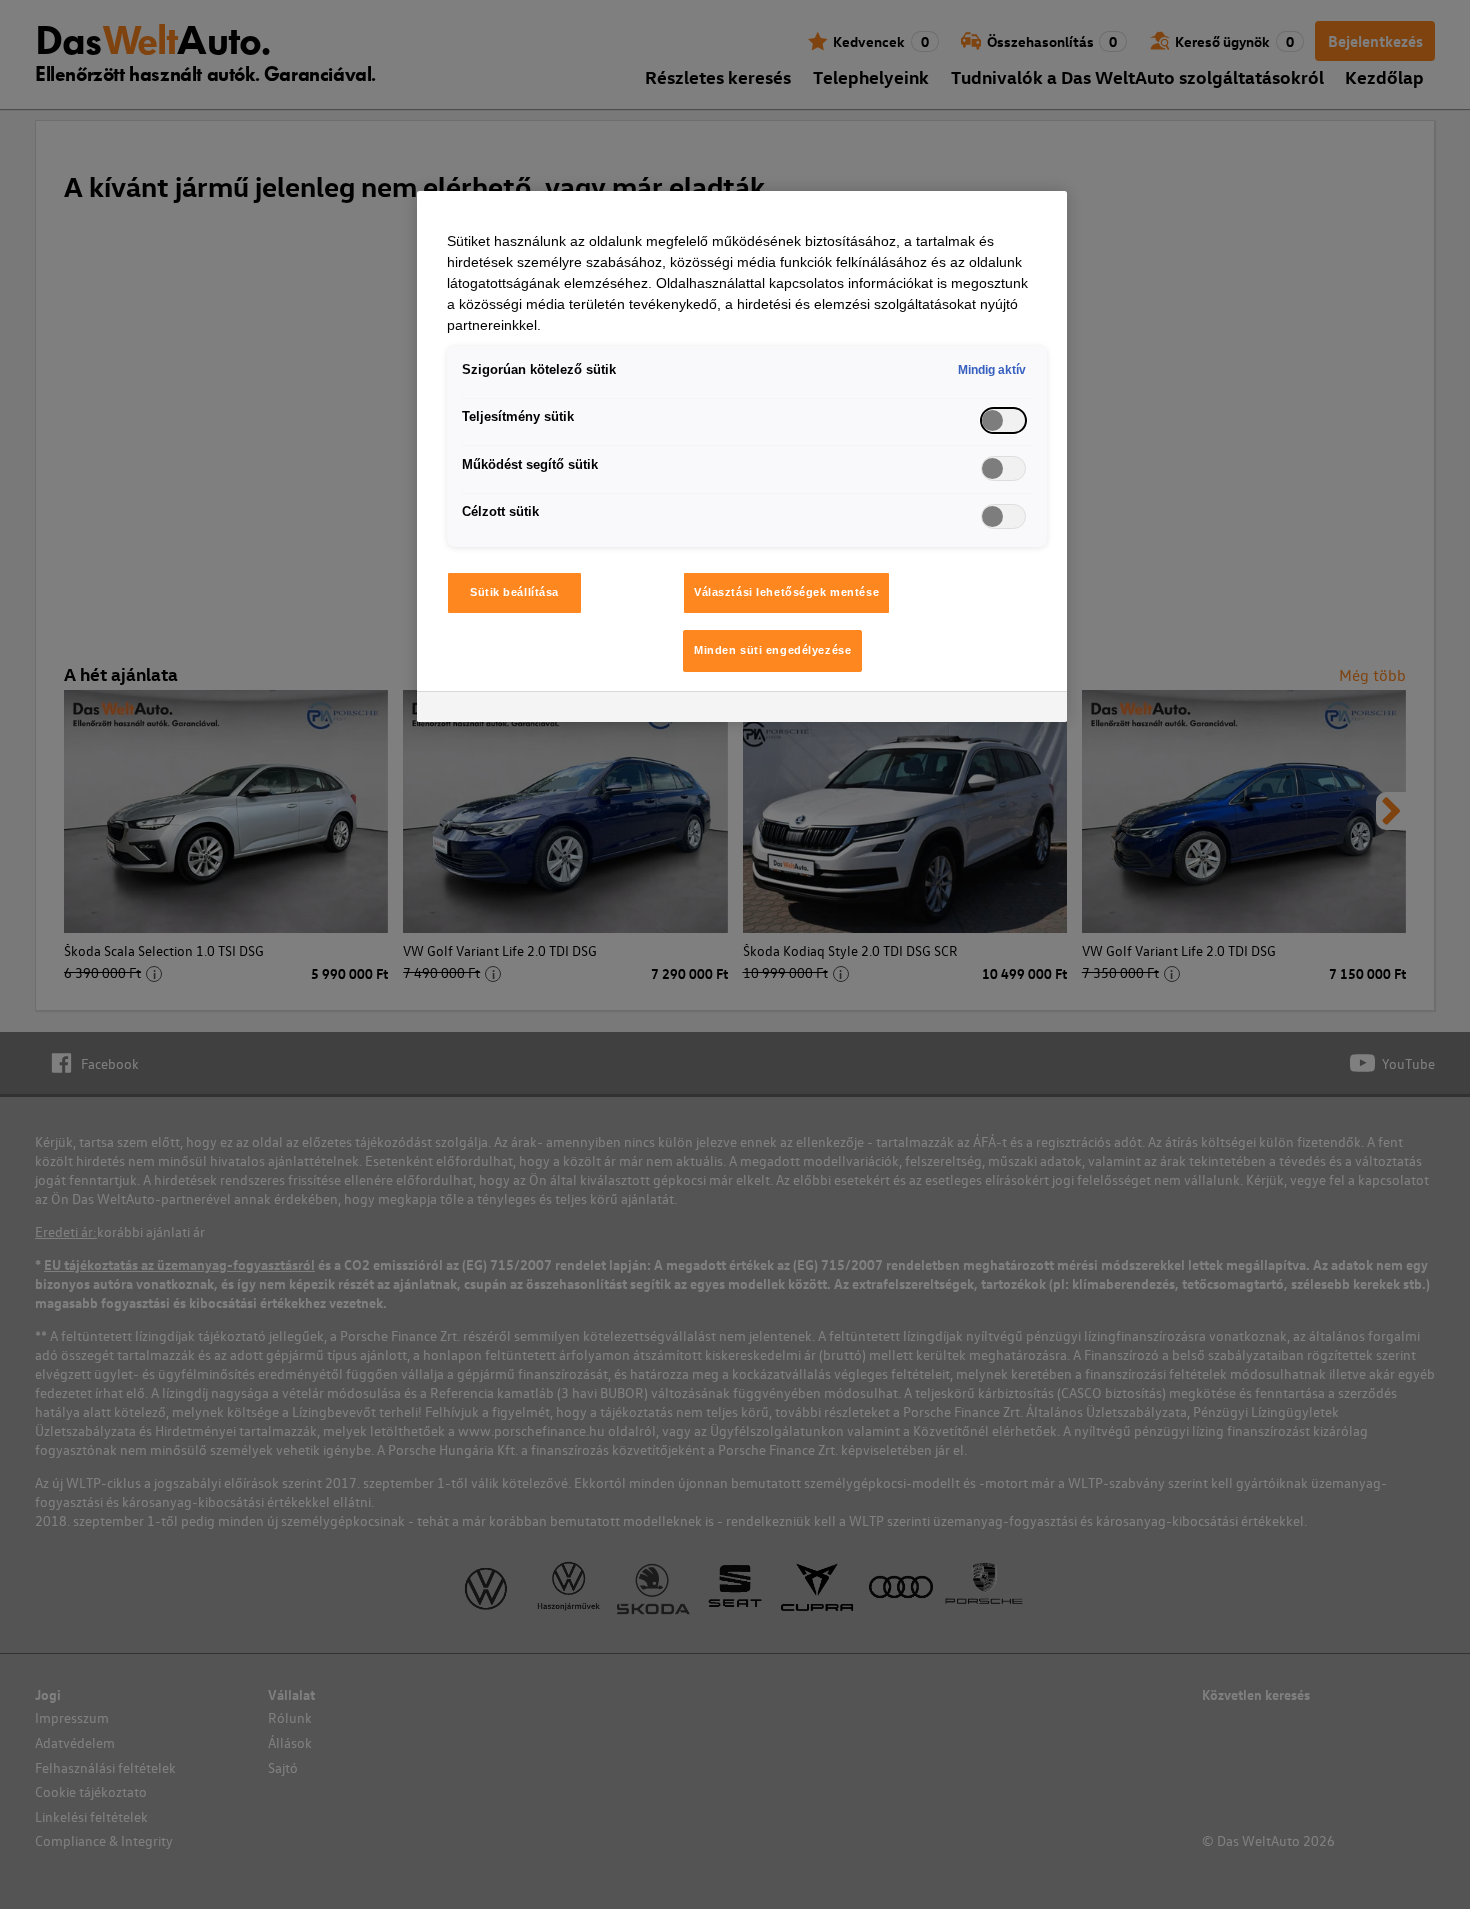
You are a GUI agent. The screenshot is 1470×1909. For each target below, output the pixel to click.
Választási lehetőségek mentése (786, 592)
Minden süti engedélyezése (772, 650)
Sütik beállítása (514, 592)
